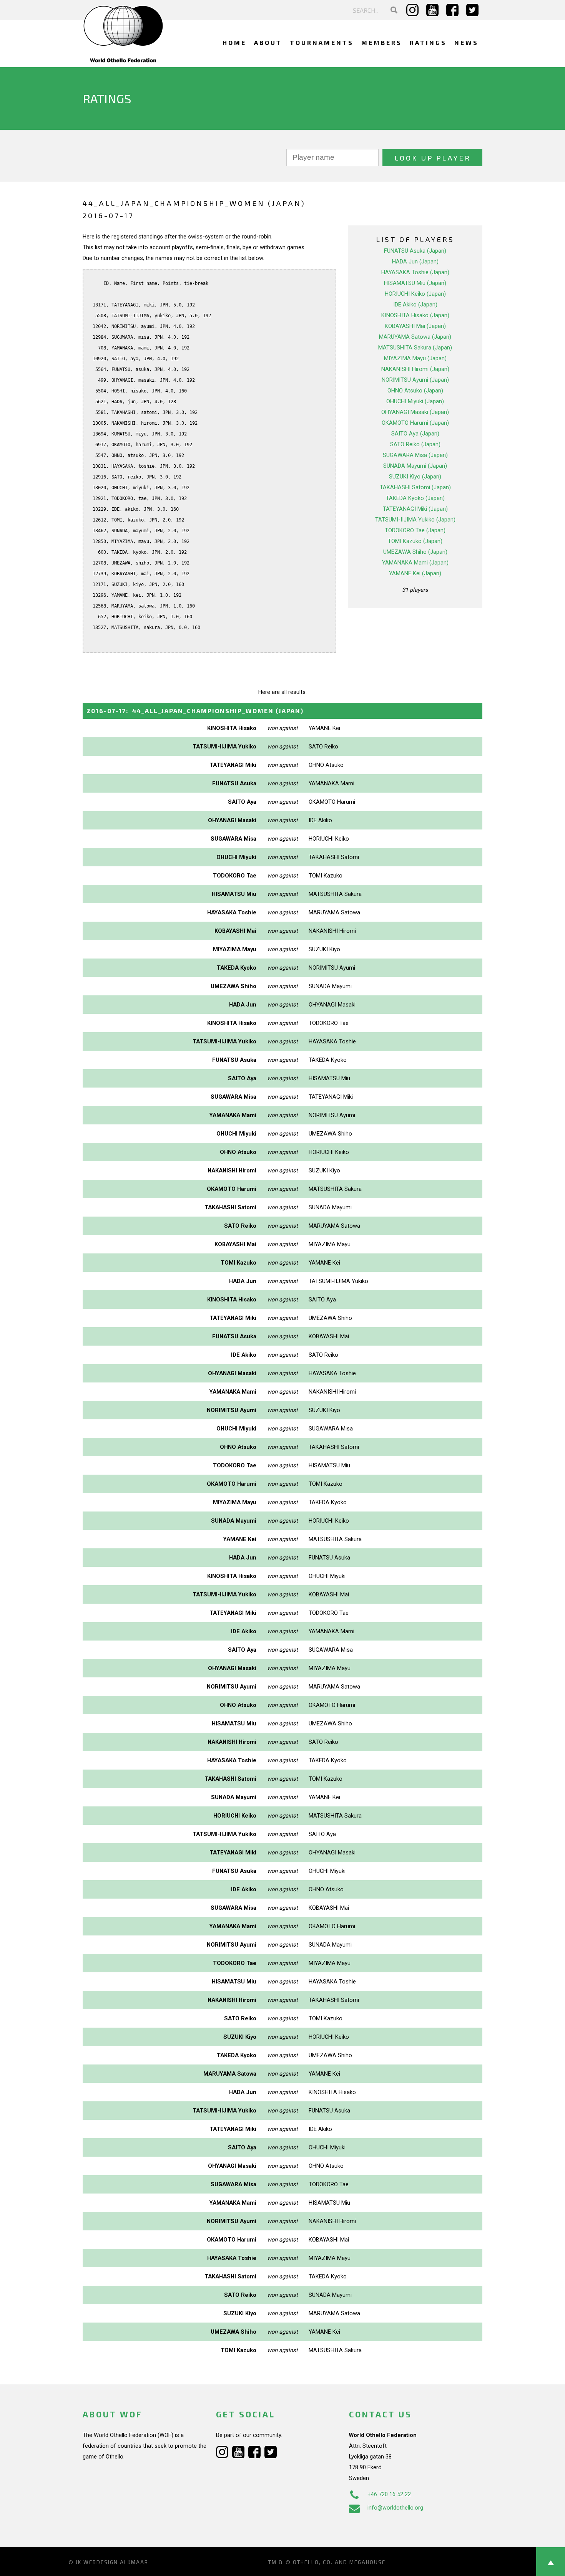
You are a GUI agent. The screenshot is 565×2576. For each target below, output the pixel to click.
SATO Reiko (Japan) (415, 444)
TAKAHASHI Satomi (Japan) (415, 487)
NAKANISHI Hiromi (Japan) (415, 369)
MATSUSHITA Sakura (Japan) (415, 348)
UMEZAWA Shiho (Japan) (415, 552)
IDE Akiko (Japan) (415, 305)
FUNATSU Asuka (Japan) (415, 251)
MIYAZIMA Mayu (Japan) (415, 358)
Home (234, 42)
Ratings (428, 42)
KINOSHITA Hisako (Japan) (415, 315)
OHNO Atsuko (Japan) (415, 391)
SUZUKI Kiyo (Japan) (415, 477)
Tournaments (322, 42)
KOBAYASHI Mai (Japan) (415, 326)
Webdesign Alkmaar (116, 2562)
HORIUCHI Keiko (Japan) (415, 294)
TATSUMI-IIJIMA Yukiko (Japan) (415, 520)
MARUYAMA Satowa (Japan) (415, 337)
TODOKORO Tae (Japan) (415, 530)
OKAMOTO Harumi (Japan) (415, 423)
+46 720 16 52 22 (389, 2494)
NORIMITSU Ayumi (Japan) (415, 380)
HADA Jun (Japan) (415, 262)
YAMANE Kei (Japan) (415, 573)
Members (382, 42)
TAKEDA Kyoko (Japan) (415, 498)
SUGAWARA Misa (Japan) (415, 455)
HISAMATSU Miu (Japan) (415, 283)
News (466, 42)
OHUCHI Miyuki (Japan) (415, 401)
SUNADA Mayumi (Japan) (415, 466)
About (268, 42)
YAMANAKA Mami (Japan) (415, 563)
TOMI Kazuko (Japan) (415, 541)
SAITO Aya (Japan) (415, 434)
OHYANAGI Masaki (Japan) (415, 412)
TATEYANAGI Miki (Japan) (415, 509)
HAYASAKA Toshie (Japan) (415, 272)
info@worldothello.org (395, 2508)
